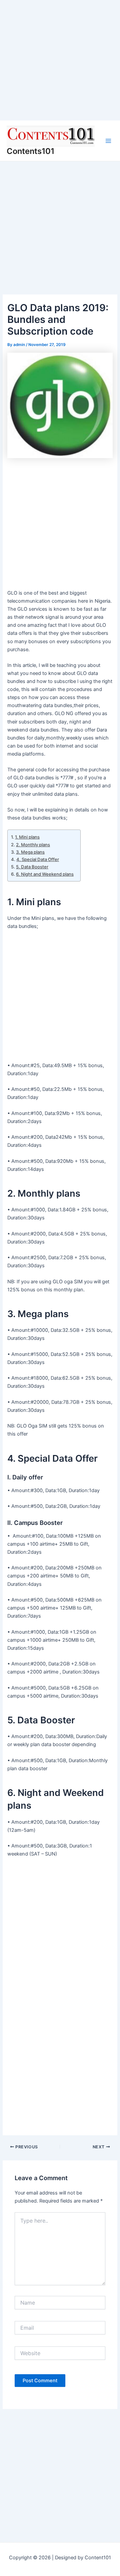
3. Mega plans (30, 852)
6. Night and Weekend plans (45, 874)
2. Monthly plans (33, 845)
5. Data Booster (32, 867)
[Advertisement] (60, 60)
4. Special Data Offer (38, 859)
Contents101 (30, 151)
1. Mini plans (27, 837)
